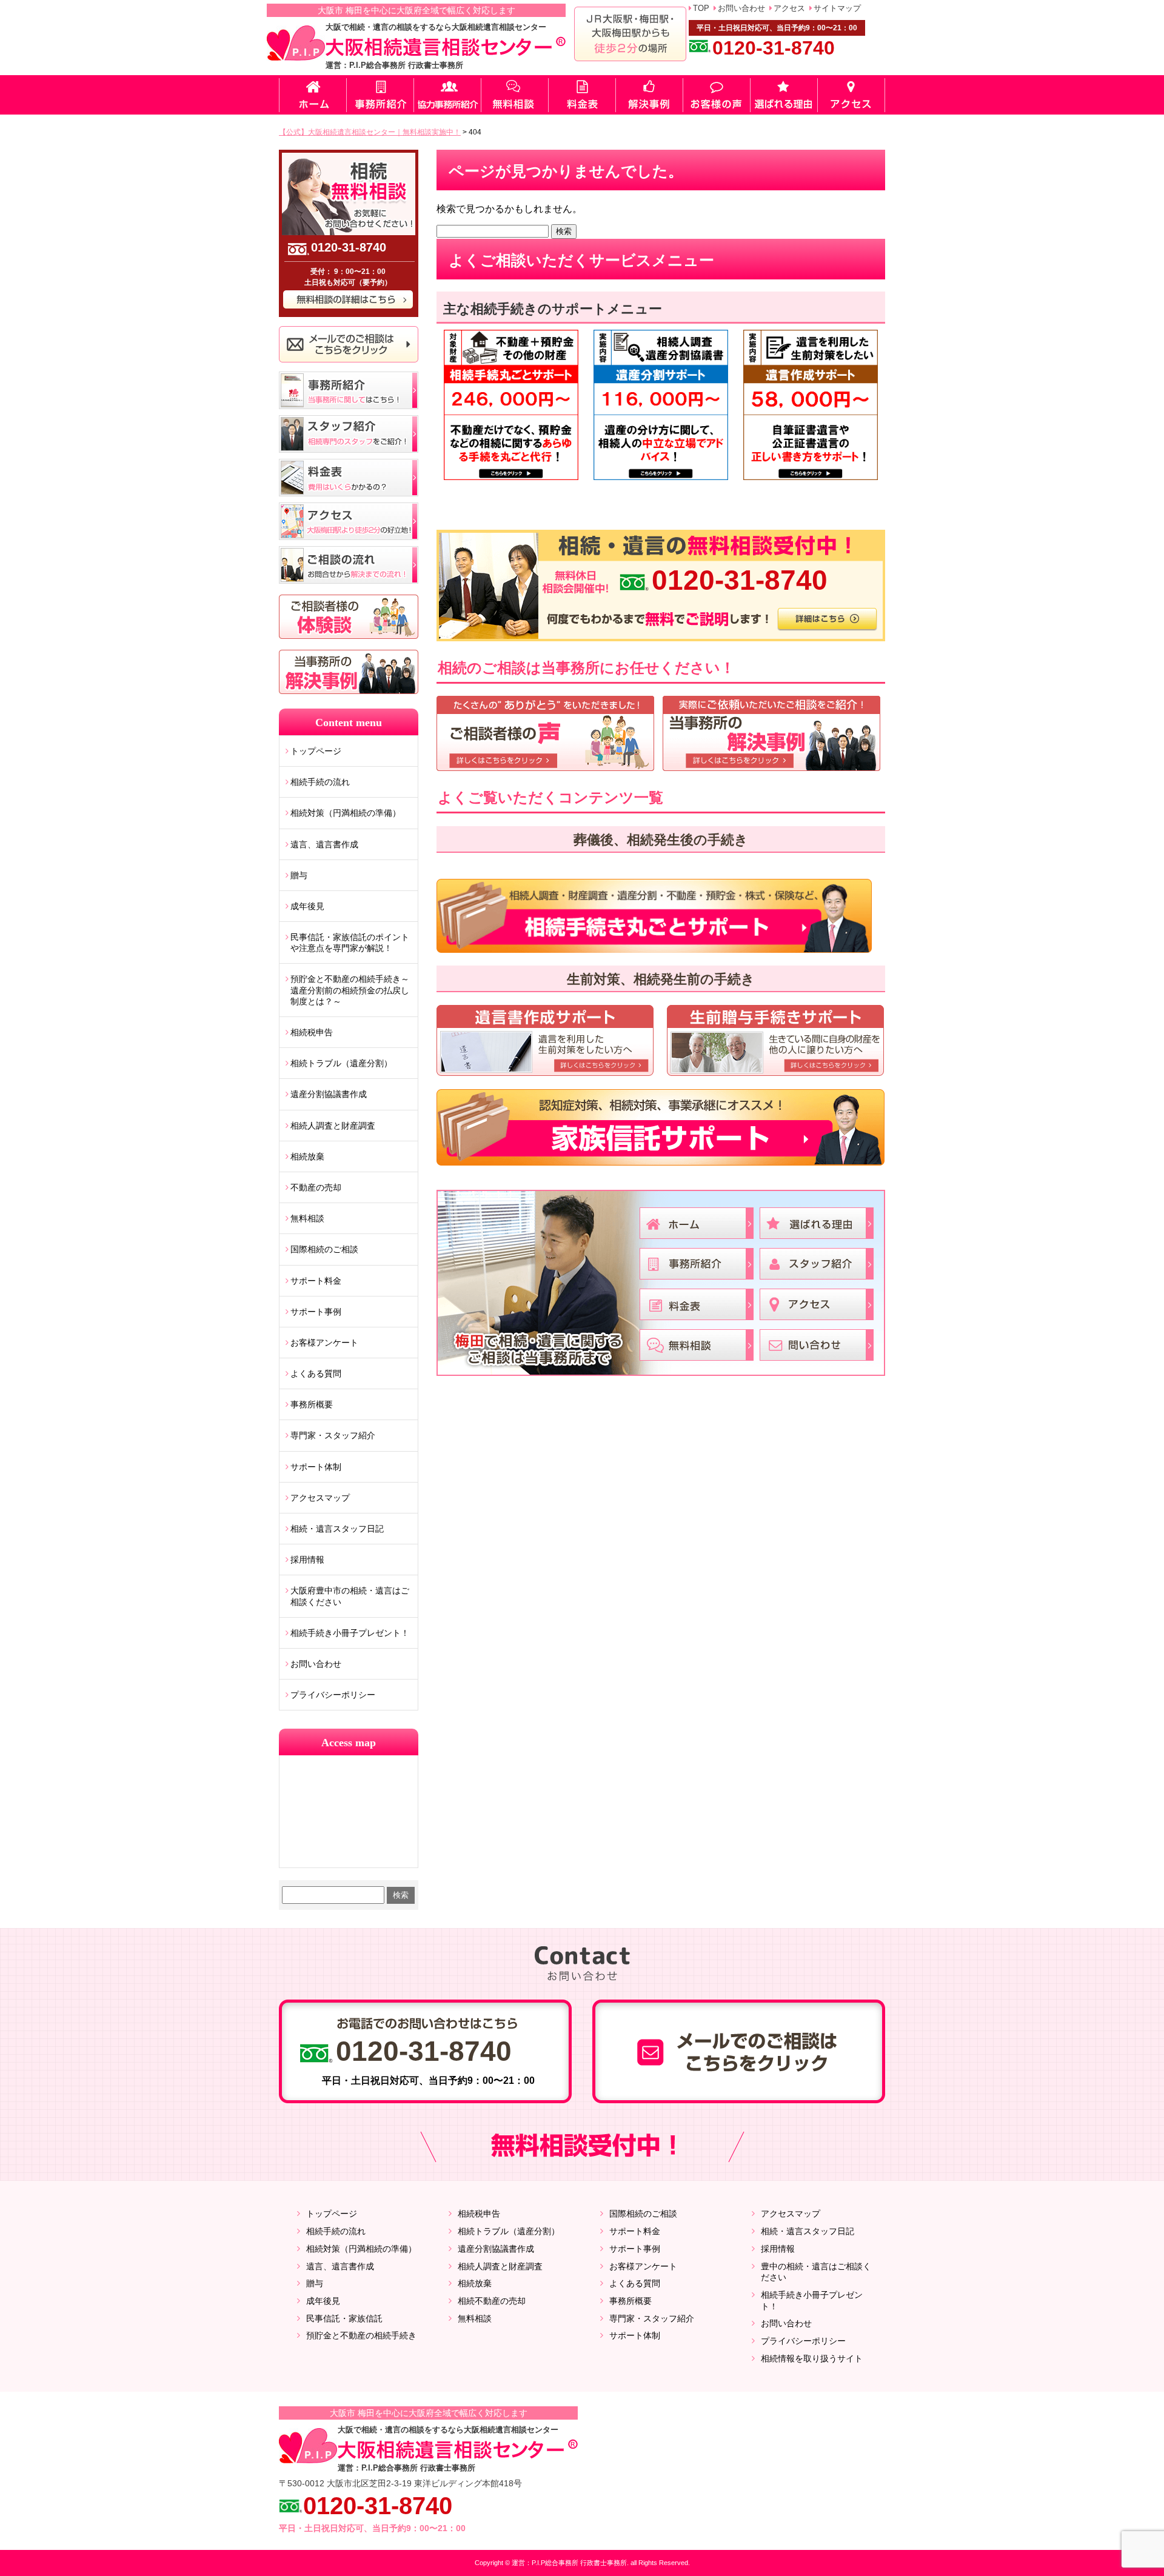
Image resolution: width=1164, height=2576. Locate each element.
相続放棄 (307, 1156)
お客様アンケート (324, 1343)
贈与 (299, 875)
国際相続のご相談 (324, 1249)
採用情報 (307, 1560)
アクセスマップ (320, 1498)
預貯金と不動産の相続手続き (361, 2335)
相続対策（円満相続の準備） (346, 813)
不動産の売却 (316, 1187)
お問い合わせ (741, 8)
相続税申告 (312, 1032)
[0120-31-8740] (661, 534)
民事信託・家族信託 (344, 2318)
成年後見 (307, 906)
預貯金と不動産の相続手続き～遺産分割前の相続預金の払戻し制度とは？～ (350, 990)
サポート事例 (316, 1312)
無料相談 (307, 1218)
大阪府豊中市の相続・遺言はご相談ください (350, 1596)
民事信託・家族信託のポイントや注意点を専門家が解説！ (350, 943)
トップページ (316, 751)
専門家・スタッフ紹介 (333, 1435)
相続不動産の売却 (492, 2301)
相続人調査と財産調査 (333, 1126)
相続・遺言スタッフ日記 (337, 1529)
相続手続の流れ (320, 782)
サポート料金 (316, 1281)
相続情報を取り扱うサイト (812, 2358)
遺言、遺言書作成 (324, 844)
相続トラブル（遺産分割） (341, 1063)
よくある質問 (316, 1373)
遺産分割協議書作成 (329, 1094)
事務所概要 (312, 1404)
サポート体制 (316, 1467)
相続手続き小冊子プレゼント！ (350, 1633)
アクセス (789, 8)
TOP (701, 8)
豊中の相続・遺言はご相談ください (816, 2272)
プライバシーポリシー (333, 1695)
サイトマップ (837, 8)
